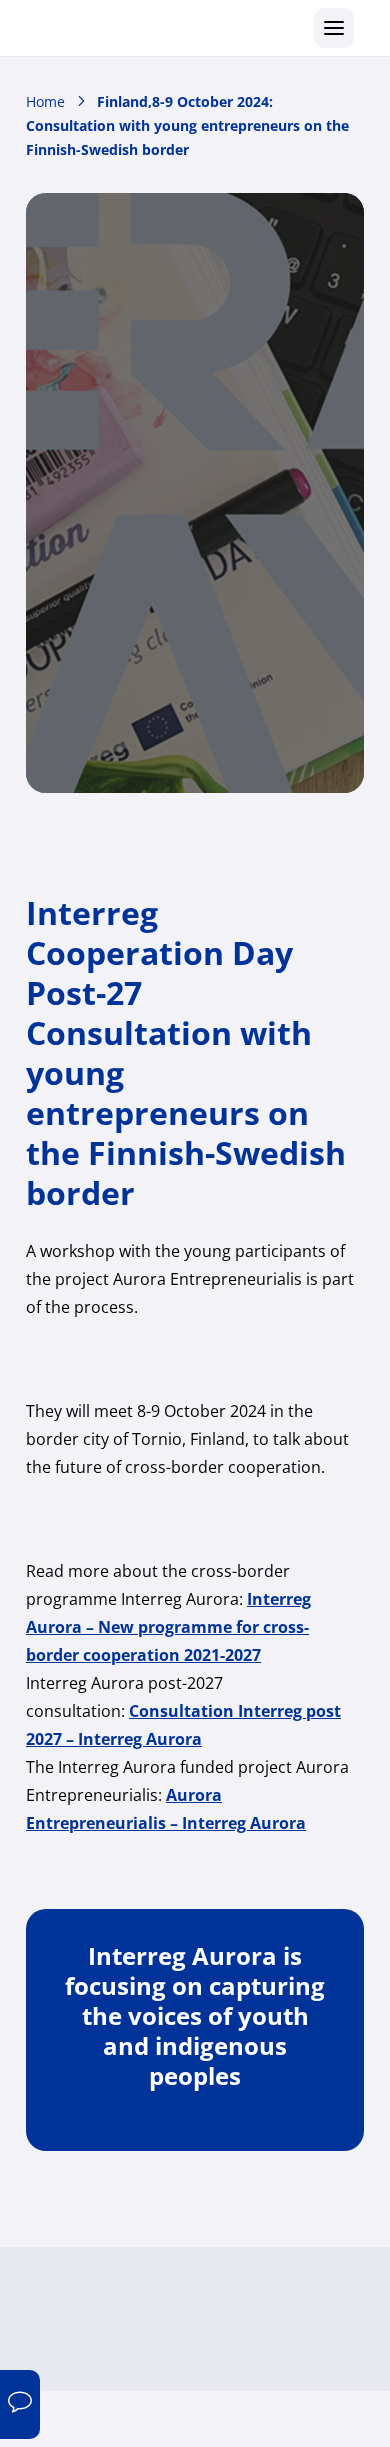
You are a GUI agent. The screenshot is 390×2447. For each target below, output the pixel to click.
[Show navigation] (334, 28)
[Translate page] (20, 2405)
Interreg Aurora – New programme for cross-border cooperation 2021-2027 (168, 1627)
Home (45, 101)
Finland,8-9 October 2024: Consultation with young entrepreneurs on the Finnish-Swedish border (187, 125)
